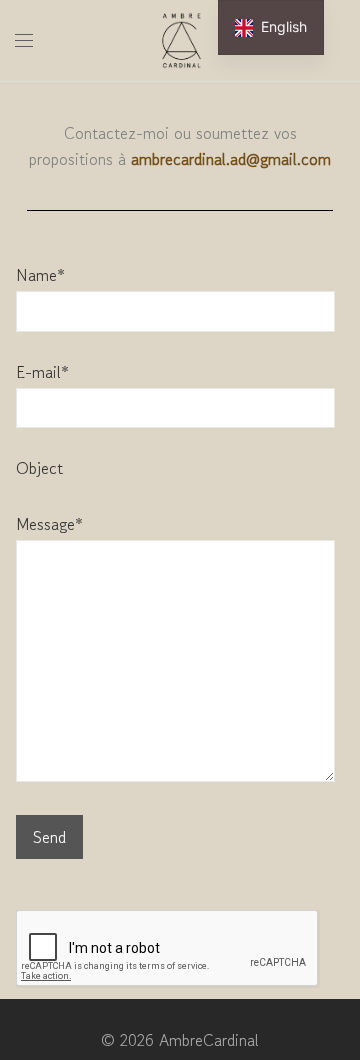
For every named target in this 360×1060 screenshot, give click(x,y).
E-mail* (42, 372)
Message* (49, 524)
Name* (40, 275)
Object (39, 468)
